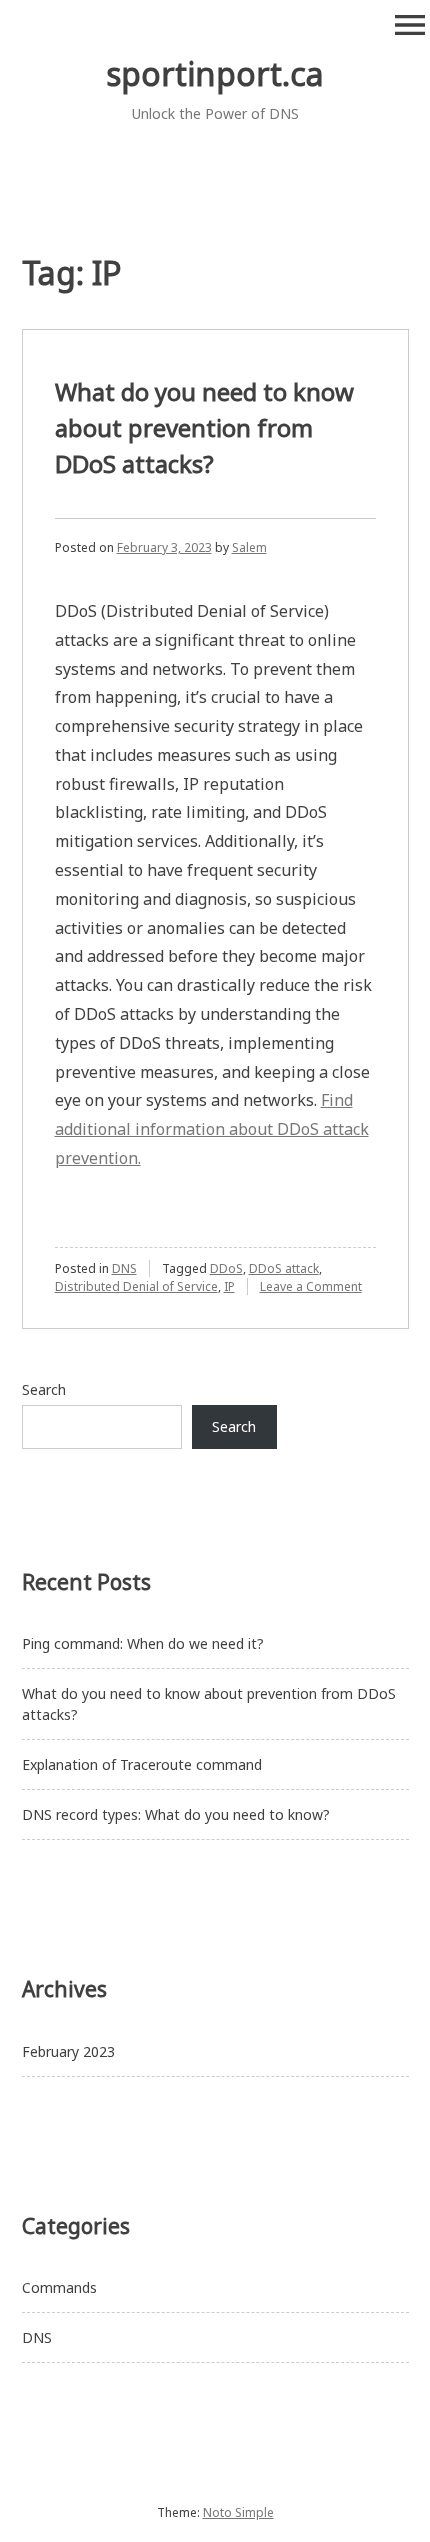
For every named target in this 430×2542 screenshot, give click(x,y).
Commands (59, 2287)
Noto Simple (238, 2512)
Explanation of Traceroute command (142, 1764)
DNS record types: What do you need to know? (176, 1814)
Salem (249, 547)
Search (44, 1389)
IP (229, 1286)
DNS (124, 1268)
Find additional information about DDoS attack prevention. (212, 1129)
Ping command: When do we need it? (143, 1643)
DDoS (226, 1268)
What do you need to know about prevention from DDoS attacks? (204, 427)
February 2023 (68, 2051)
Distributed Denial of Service (136, 1286)
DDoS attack (284, 1268)
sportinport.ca (215, 73)
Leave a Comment (311, 1286)
